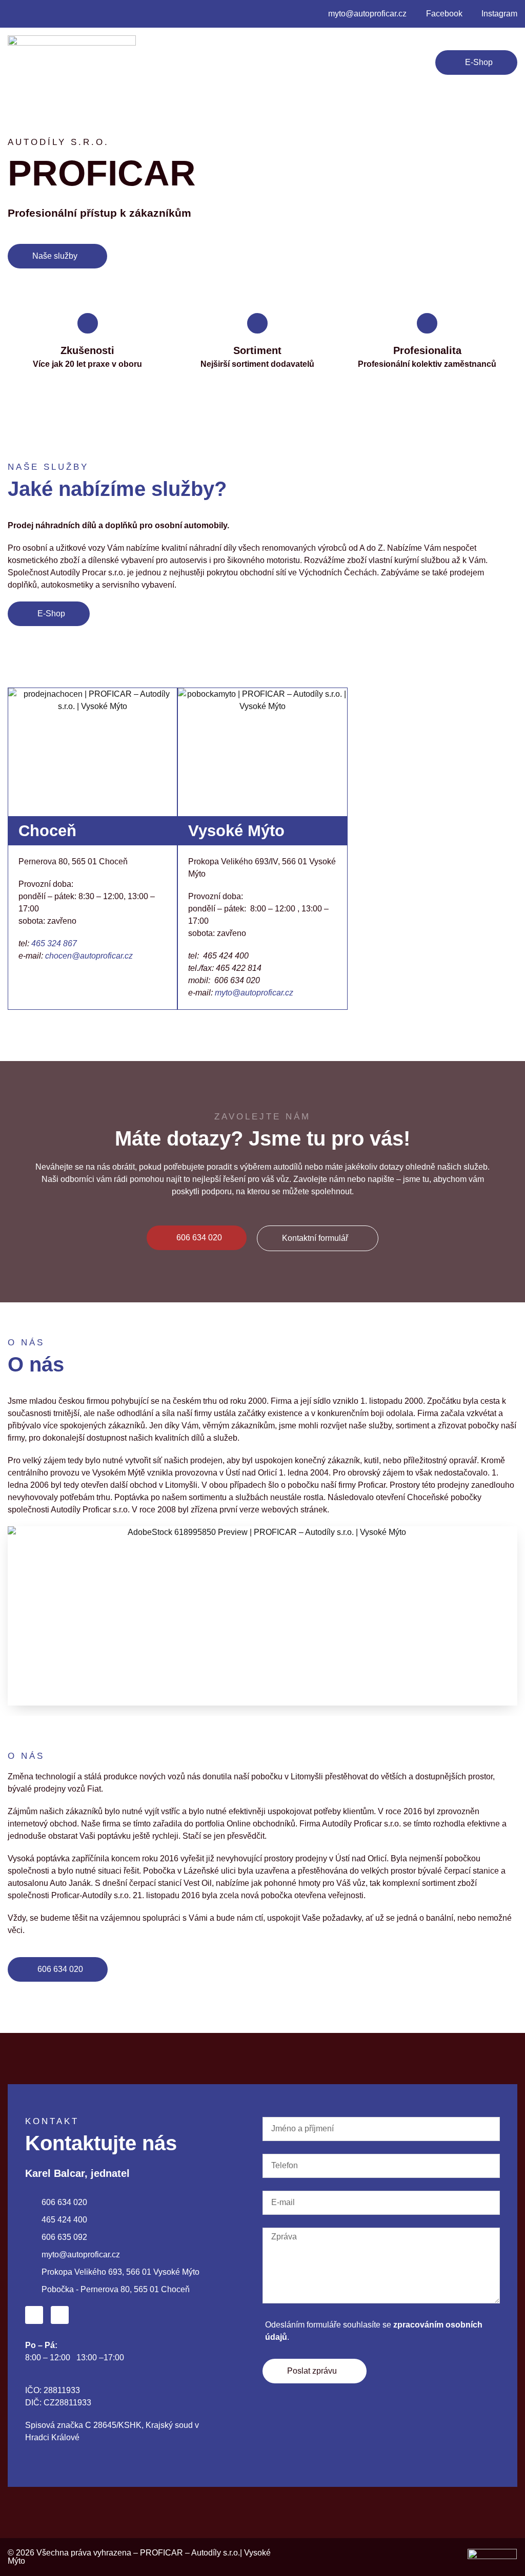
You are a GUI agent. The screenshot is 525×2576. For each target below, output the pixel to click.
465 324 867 (54, 943)
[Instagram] (60, 2315)
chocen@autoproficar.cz (89, 956)
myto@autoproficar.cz (254, 993)
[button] (209, 62)
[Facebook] (34, 2315)
